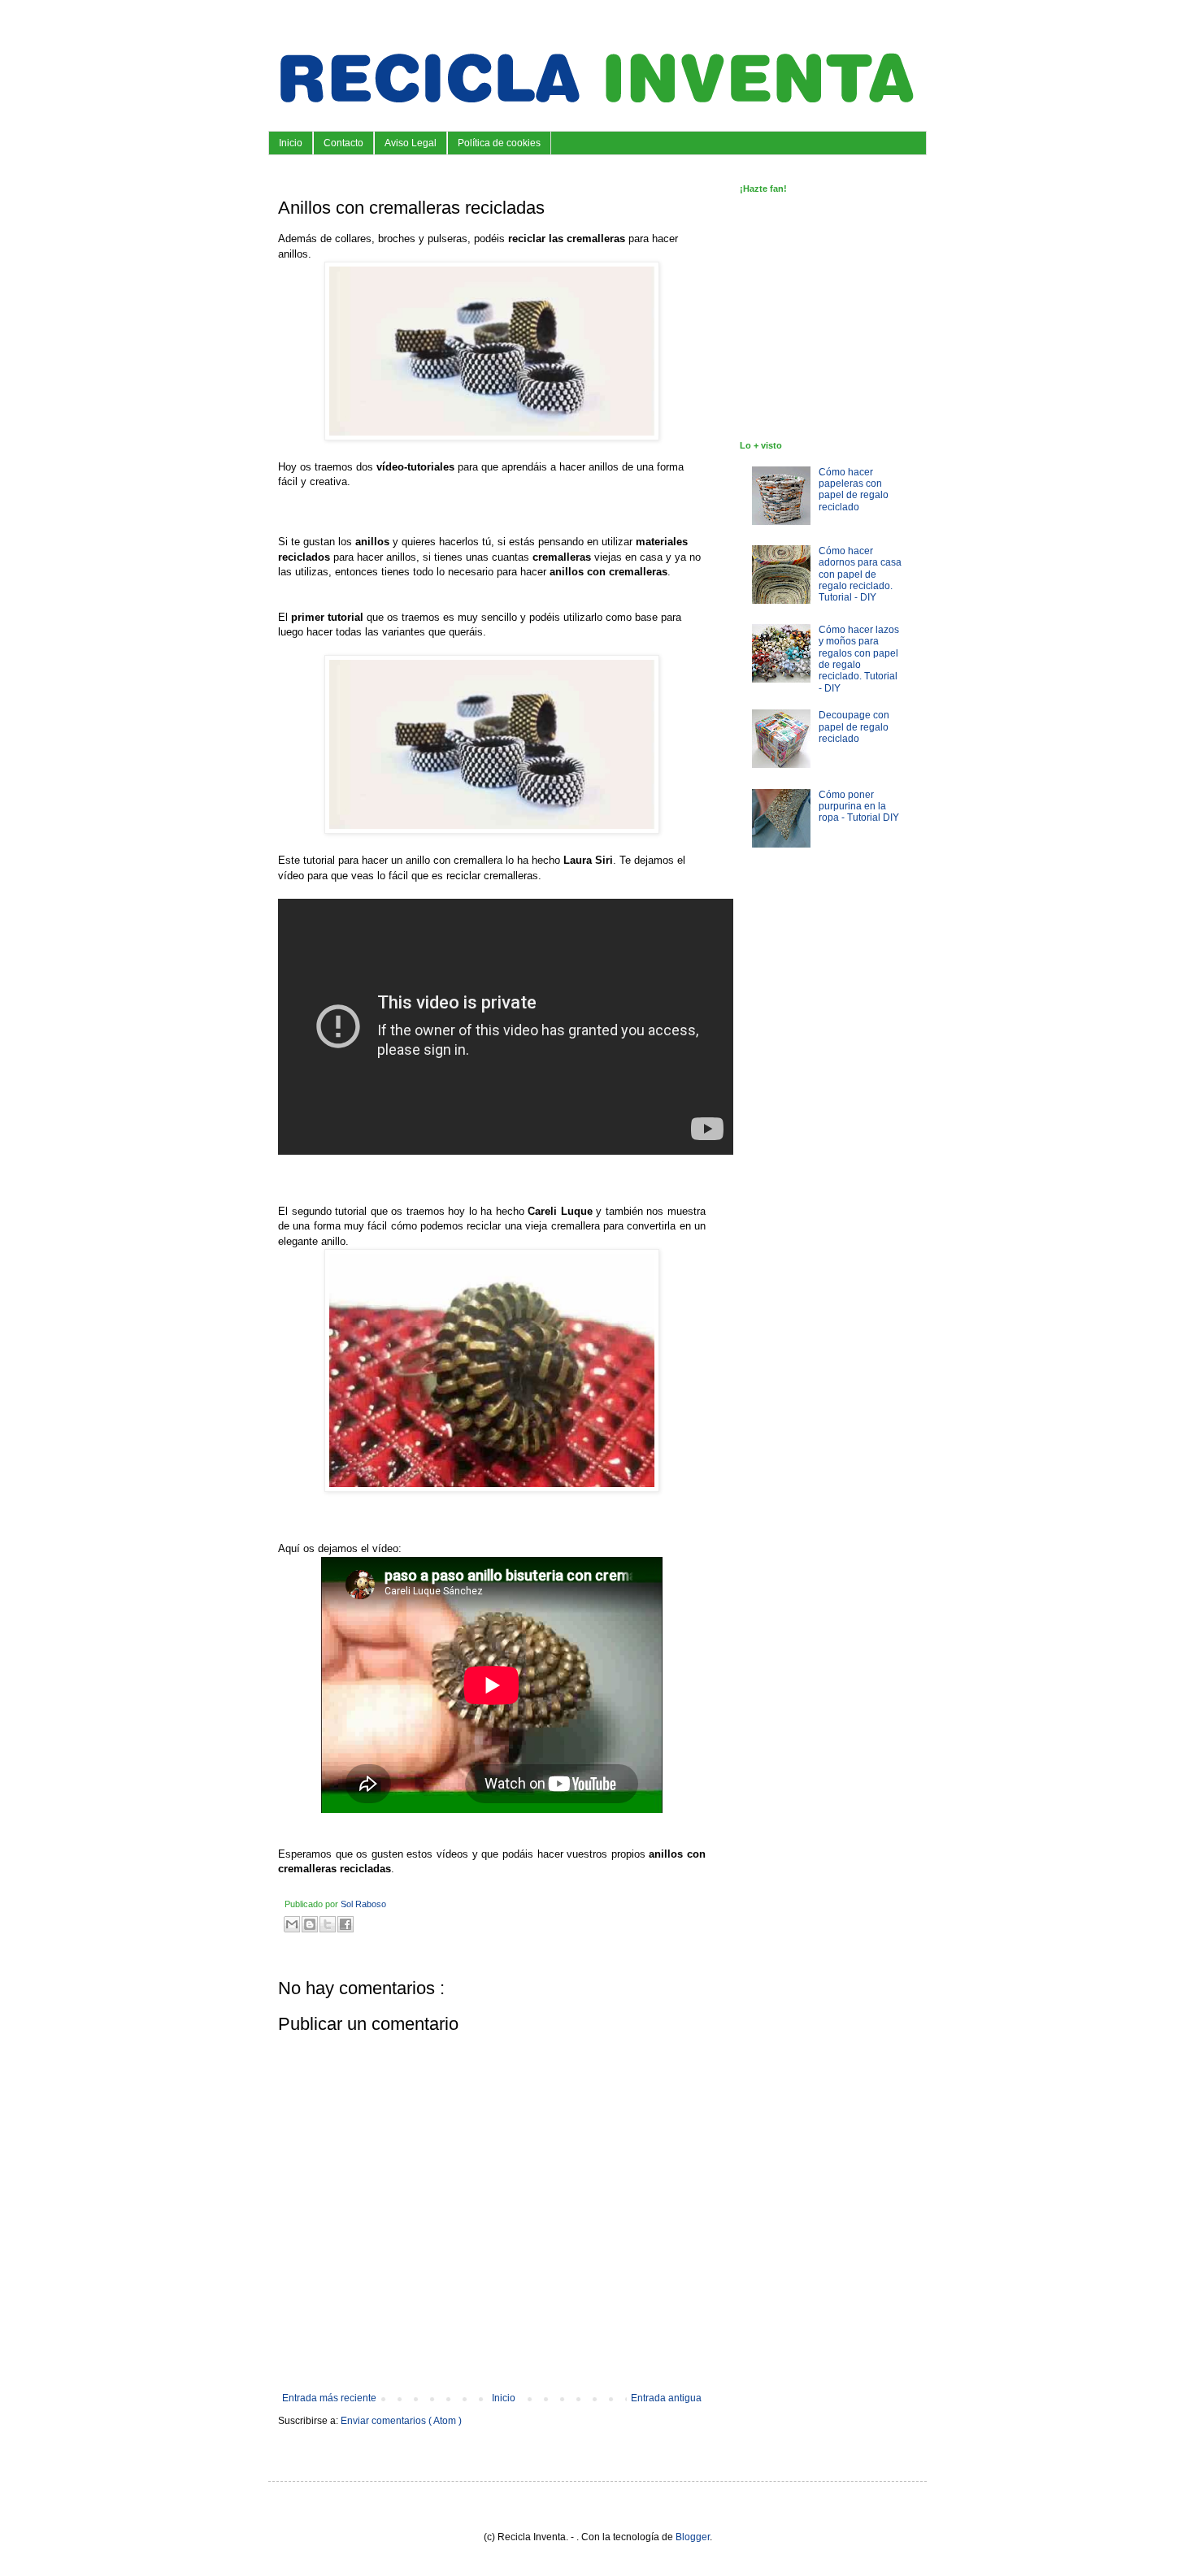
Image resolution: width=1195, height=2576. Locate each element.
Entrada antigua (666, 2398)
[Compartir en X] (328, 1924)
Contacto (343, 143)
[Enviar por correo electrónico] (292, 1924)
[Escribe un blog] (310, 1924)
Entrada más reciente (329, 2398)
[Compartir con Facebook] (345, 1924)
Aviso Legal (411, 143)
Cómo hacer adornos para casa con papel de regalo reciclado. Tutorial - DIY (860, 575)
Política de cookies (499, 143)
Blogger (693, 2537)
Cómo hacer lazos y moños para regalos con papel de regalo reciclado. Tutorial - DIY (859, 659)
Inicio (291, 143)
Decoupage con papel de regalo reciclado (854, 727)
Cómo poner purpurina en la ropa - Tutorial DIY (859, 807)
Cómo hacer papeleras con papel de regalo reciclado (854, 490)
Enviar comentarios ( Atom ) (401, 2421)
